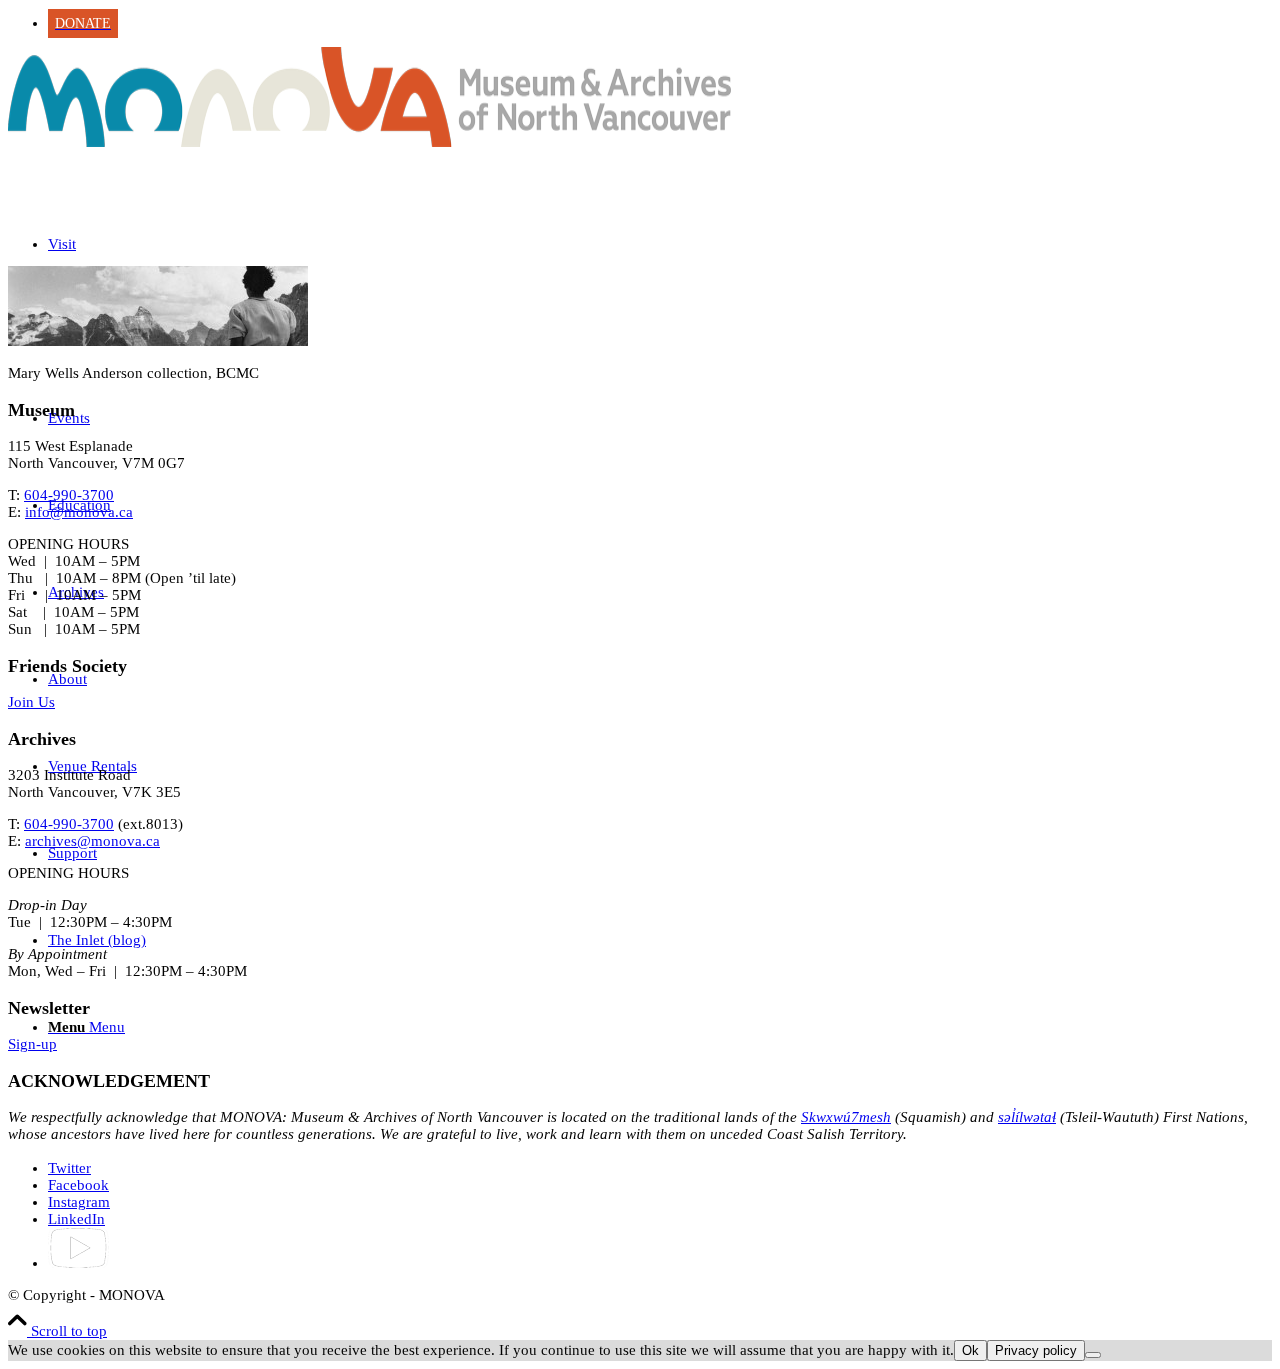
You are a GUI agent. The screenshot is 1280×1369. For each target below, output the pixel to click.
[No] (1093, 1355)
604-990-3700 (69, 495)
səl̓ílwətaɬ (1027, 1117)
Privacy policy (1036, 1350)
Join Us (31, 702)
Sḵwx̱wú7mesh (846, 1117)
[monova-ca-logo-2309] (369, 142)
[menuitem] (660, 23)
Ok (970, 1350)
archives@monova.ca (92, 841)
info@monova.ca (79, 512)
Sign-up (32, 1044)
